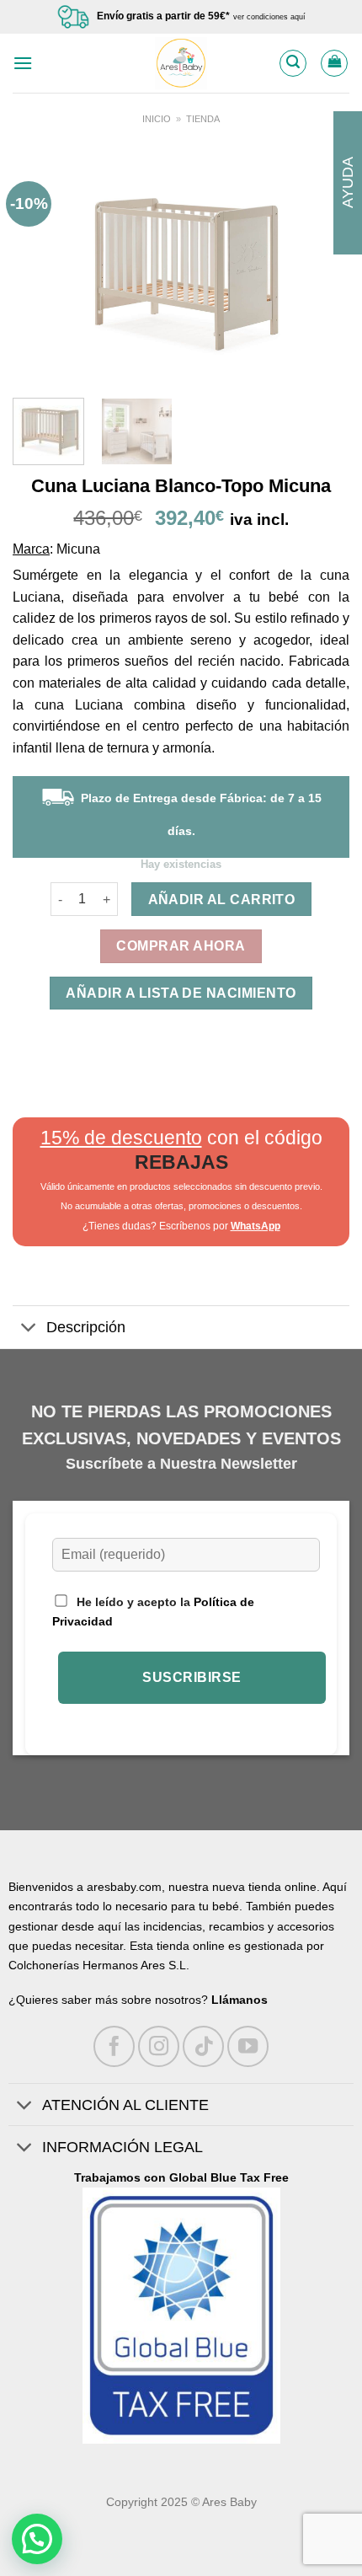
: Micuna (75, 549)
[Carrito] (334, 63)
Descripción (86, 1327)
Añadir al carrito (222, 900)
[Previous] (40, 268)
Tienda (203, 119)
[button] (37, 2539)
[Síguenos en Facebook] (114, 2046)
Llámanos (240, 2000)
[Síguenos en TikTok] (203, 2046)
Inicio (157, 119)
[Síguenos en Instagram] (159, 2046)
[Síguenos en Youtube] (248, 2046)
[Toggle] (29, 1329)
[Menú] (23, 63)
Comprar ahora (181, 946)
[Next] (322, 268)
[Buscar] (293, 63)
